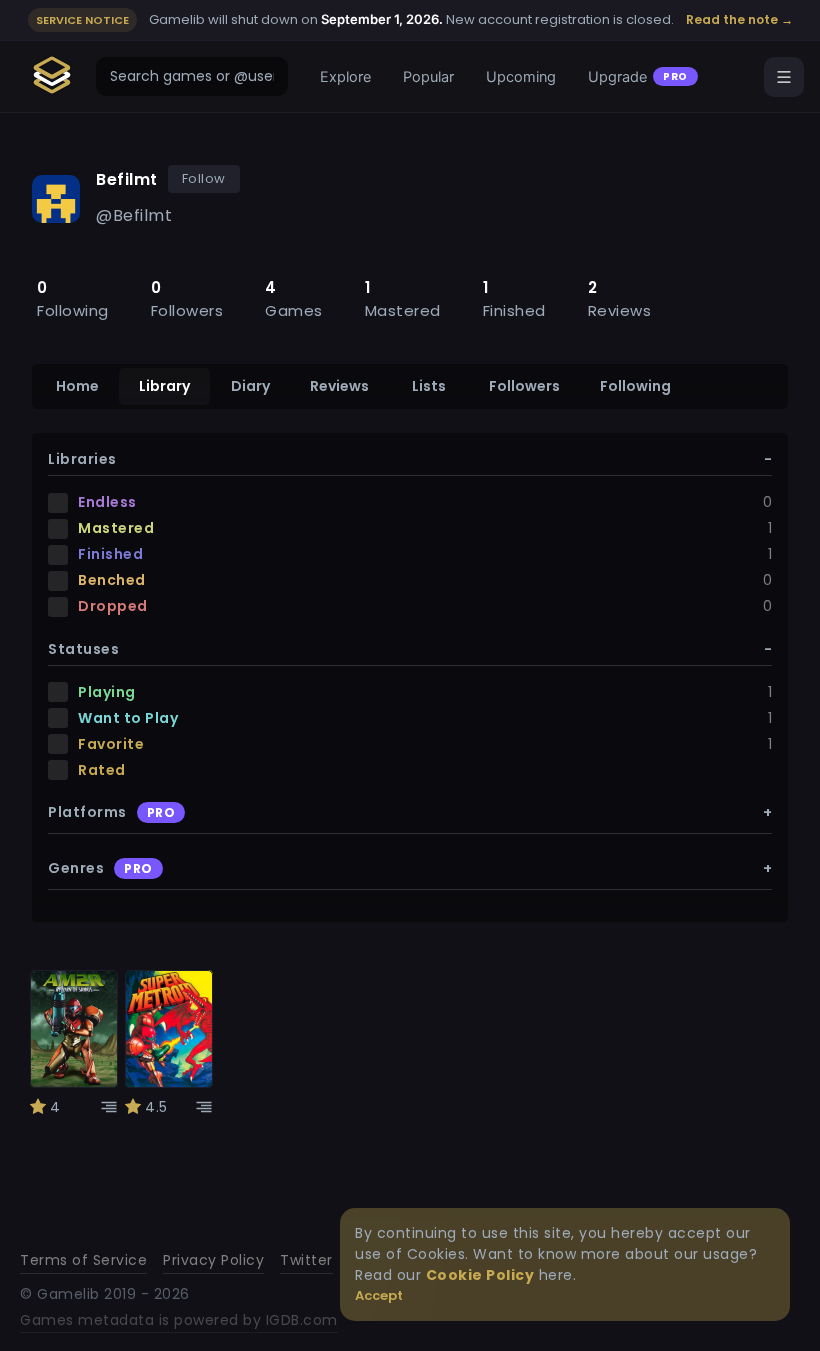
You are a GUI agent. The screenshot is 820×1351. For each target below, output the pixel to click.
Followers (524, 386)
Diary (250, 386)
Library (164, 386)
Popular (428, 77)
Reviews (339, 386)
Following (635, 386)
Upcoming (521, 77)
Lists (429, 386)
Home (77, 386)
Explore (345, 77)
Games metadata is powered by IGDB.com (179, 1320)
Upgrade (638, 77)
